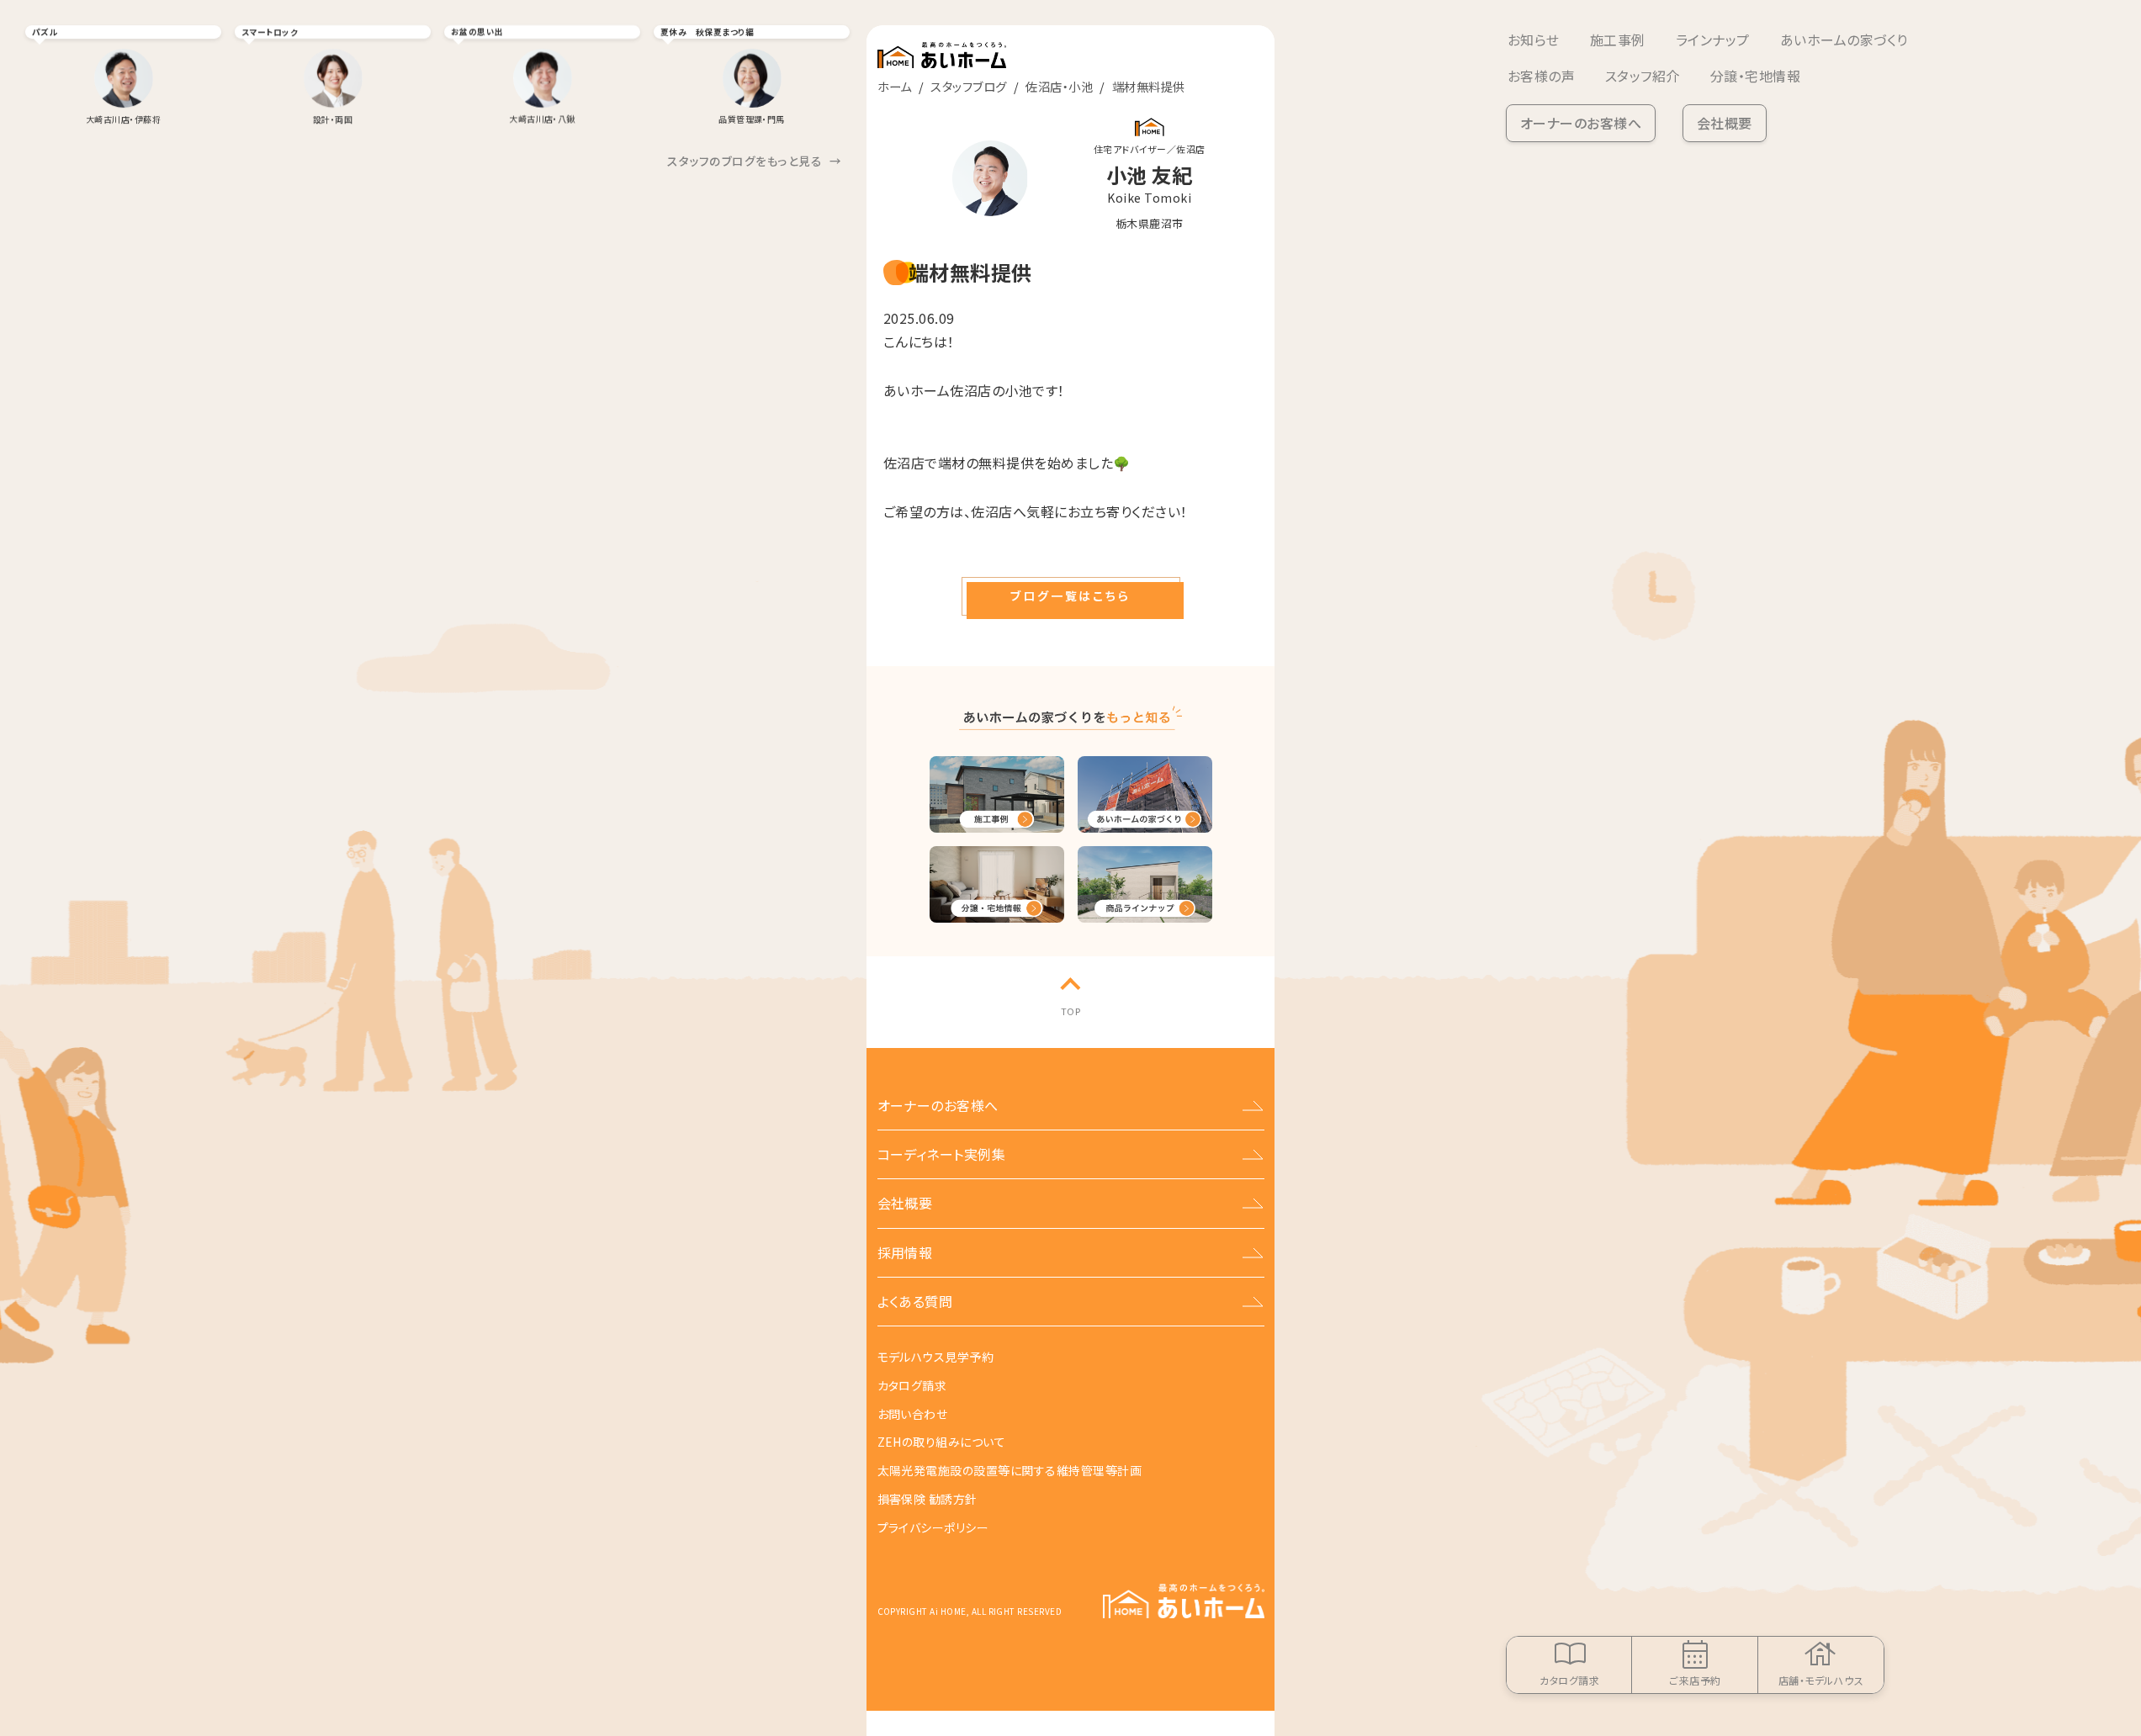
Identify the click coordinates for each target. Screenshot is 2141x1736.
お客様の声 (1541, 76)
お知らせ (1534, 40)
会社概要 (1725, 123)
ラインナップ (1713, 40)
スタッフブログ (968, 86)
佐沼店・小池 (1059, 86)
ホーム (895, 86)
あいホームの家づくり (1844, 40)
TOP (1070, 1011)
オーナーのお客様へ (1581, 123)
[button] (1071, 596)
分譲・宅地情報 (1755, 76)
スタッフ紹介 (1643, 76)
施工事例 (1618, 40)
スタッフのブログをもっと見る (754, 161)
